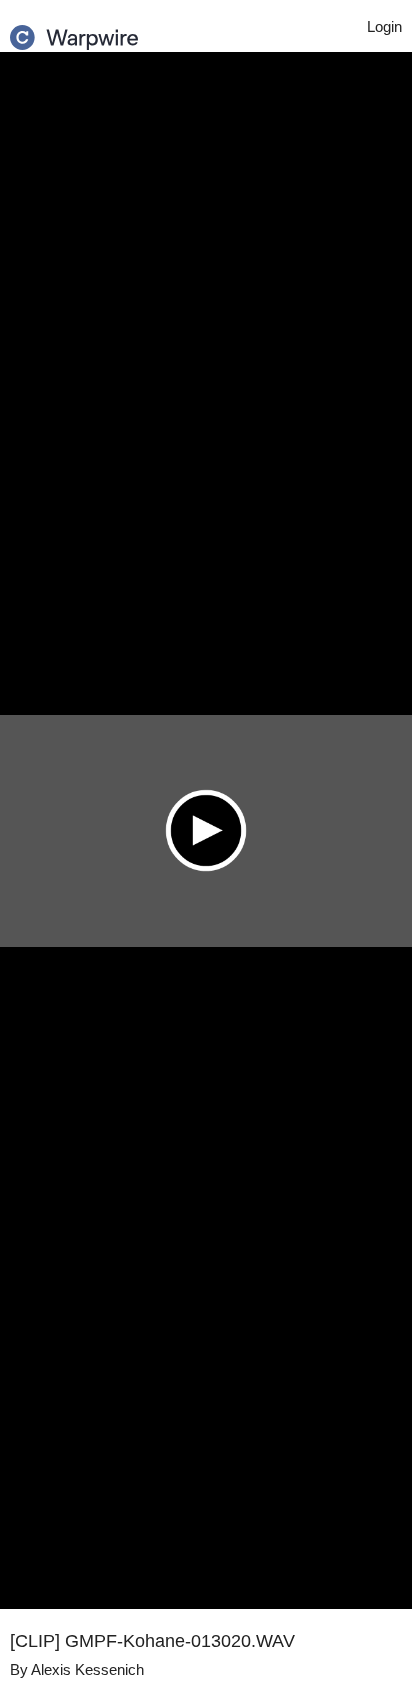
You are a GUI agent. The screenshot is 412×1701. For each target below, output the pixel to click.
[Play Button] (206, 830)
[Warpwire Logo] (74, 31)
